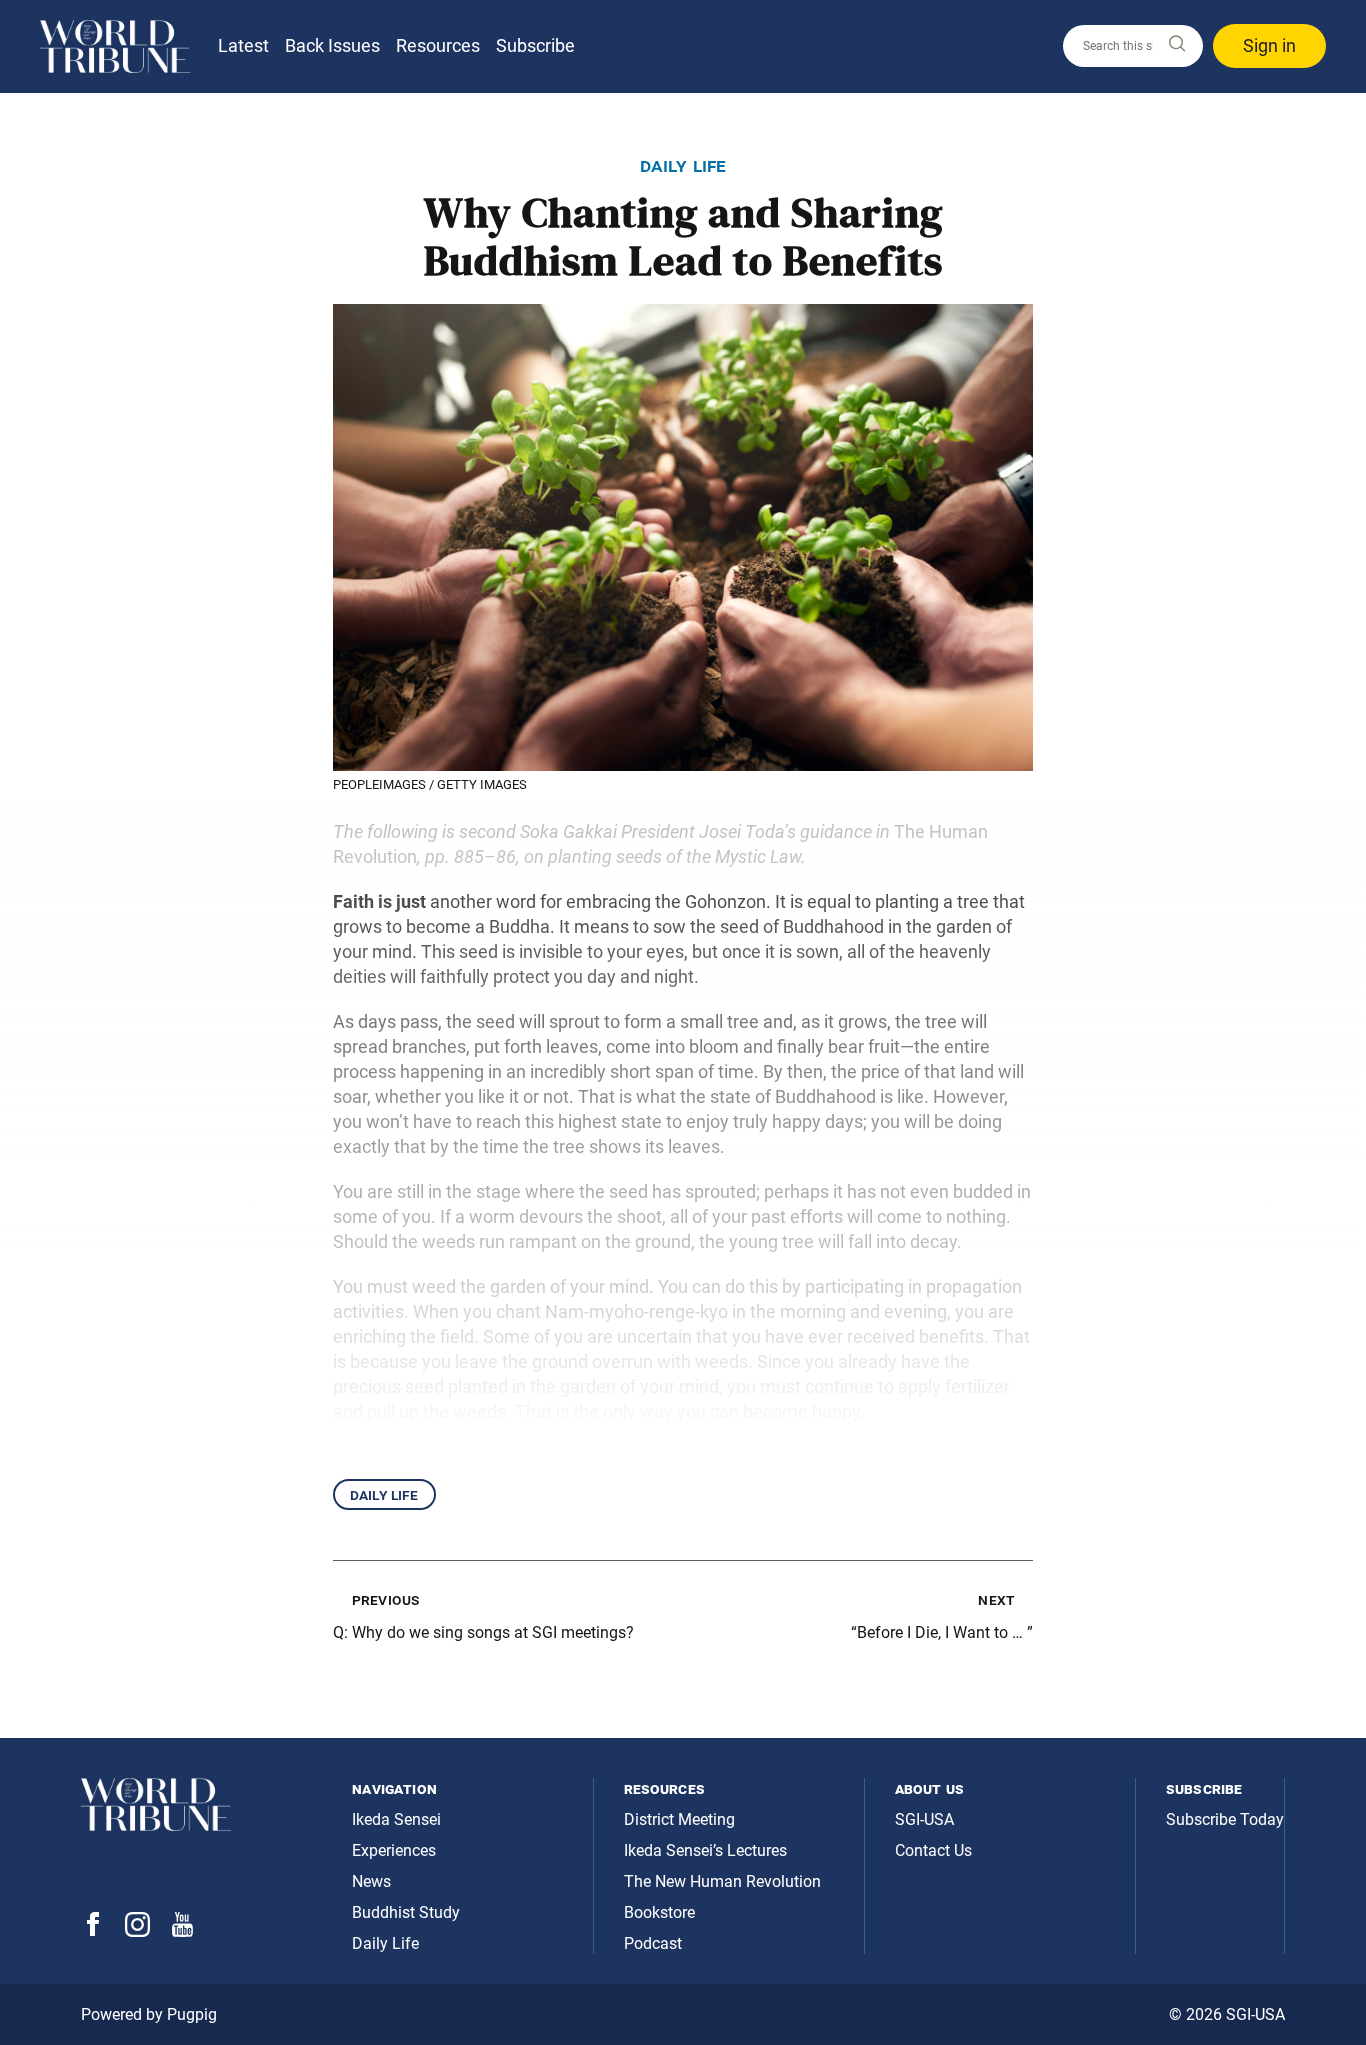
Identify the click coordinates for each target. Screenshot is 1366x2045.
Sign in (1269, 45)
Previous (385, 1599)
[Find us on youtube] (182, 1931)
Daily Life (384, 1494)
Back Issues (332, 45)
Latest (243, 45)
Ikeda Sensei (396, 1819)
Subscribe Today (1225, 1819)
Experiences (394, 1850)
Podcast (653, 1943)
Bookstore (659, 1912)
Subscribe (535, 45)
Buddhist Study (406, 1912)
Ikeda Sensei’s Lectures (705, 1850)
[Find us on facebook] (93, 1930)
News (371, 1881)
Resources (438, 45)
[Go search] (1176, 44)
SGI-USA (924, 1819)
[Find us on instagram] (137, 1931)
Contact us (933, 1850)
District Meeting (679, 1819)
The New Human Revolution (722, 1881)
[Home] (115, 46)
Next (996, 1599)
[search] (1133, 46)
